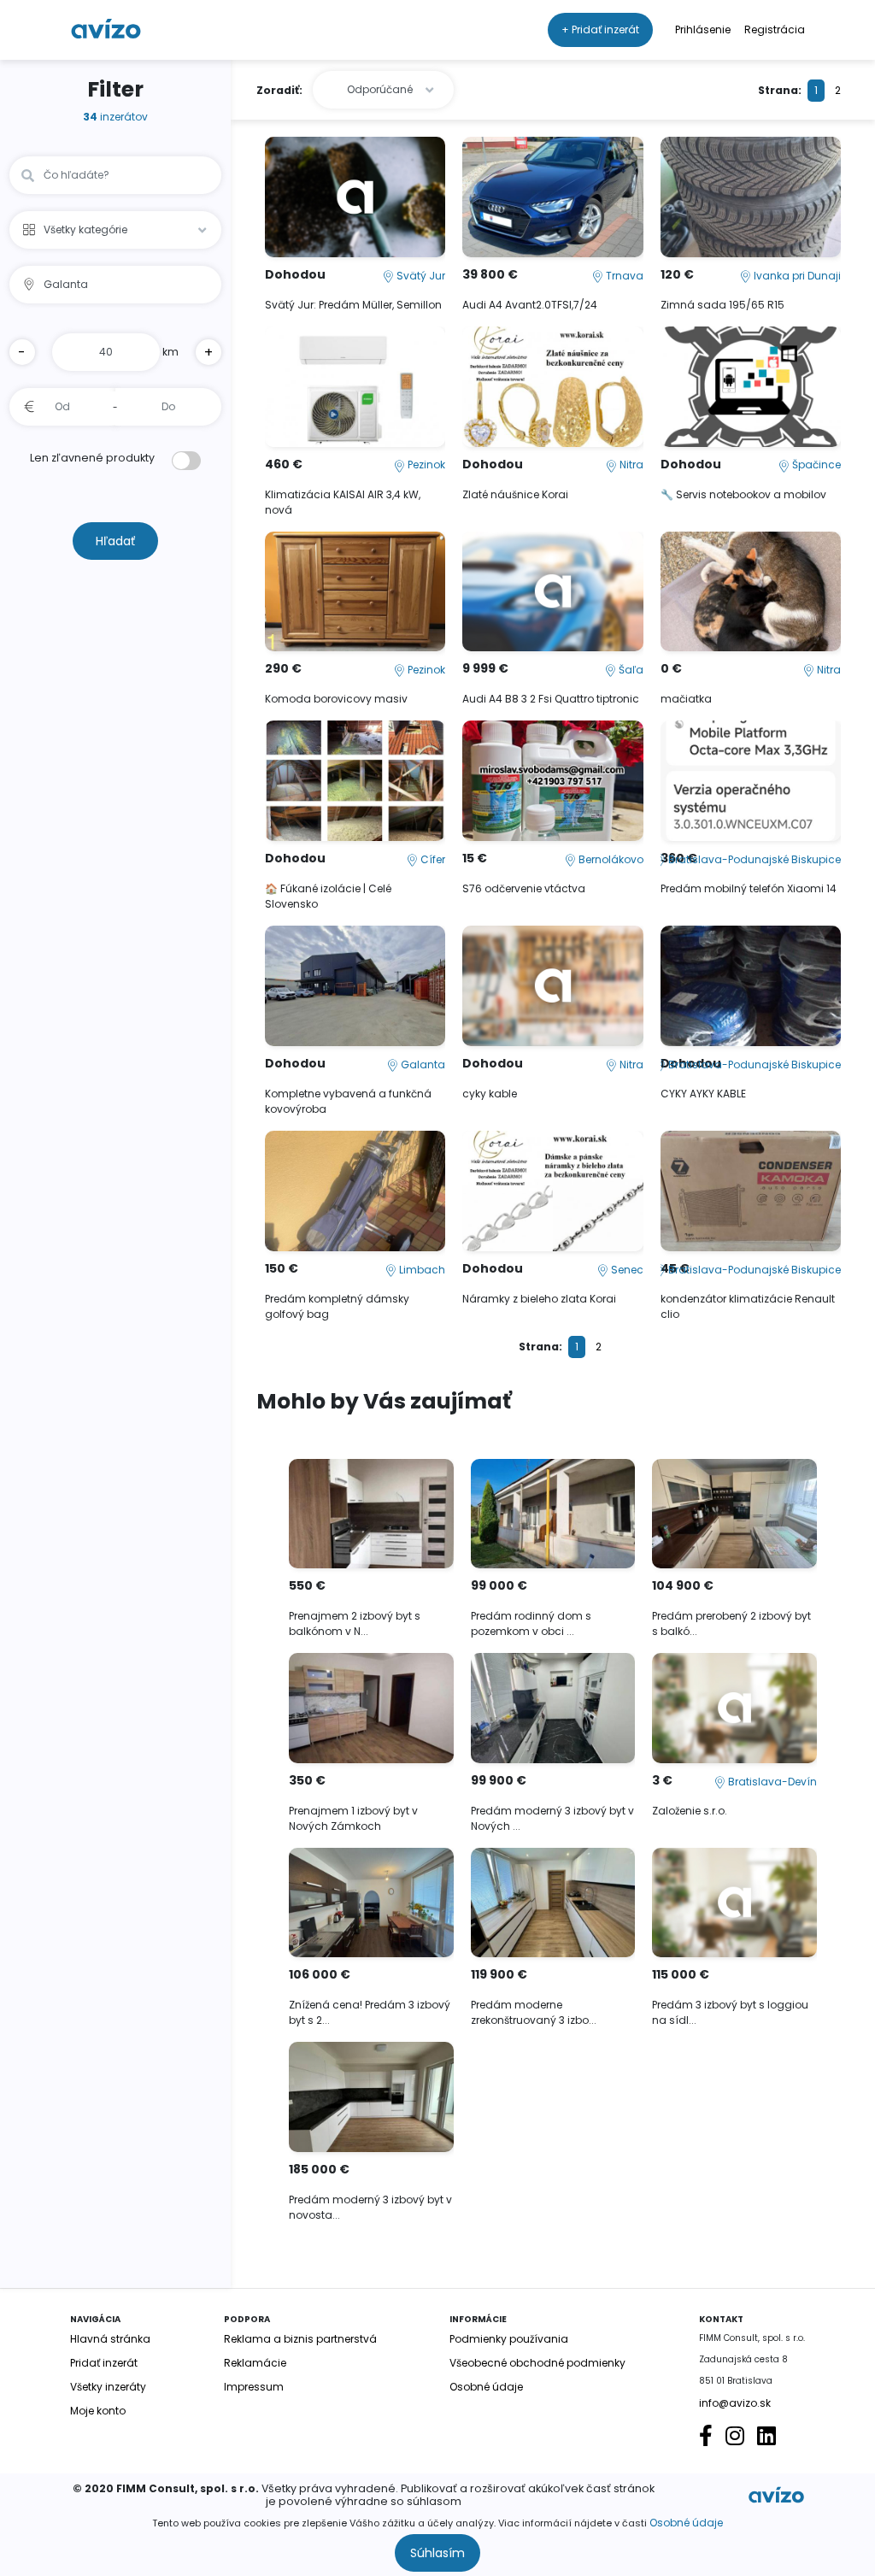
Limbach (421, 1270)
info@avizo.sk (735, 2403)
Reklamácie (255, 2363)
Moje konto (98, 2411)
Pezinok (425, 465)
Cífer (432, 859)
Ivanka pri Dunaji (796, 276)
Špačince (815, 465)
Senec (626, 1270)
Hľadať (115, 541)
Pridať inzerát (104, 2363)
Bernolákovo (610, 859)
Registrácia (775, 29)
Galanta (422, 1065)
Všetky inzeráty (108, 2387)
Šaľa (630, 670)
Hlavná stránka (110, 2339)
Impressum (254, 2387)
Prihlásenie (703, 29)
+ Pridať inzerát (600, 29)
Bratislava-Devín (771, 1782)
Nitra (630, 465)
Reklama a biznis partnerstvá (300, 2339)
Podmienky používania (509, 2339)
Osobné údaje (686, 2523)
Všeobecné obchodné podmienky (537, 2363)
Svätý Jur (420, 276)
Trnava (623, 276)
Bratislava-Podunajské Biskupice (753, 859)
